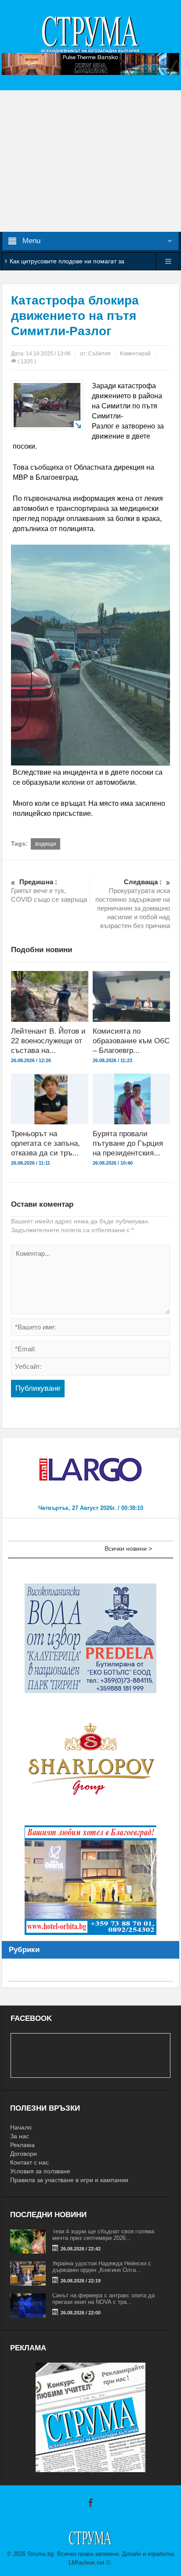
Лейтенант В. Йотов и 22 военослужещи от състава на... (48, 1041)
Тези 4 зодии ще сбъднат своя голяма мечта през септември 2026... (103, 2235)
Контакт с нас (29, 2162)
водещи (45, 844)
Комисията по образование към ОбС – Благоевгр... (131, 1041)
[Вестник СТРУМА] (90, 34)
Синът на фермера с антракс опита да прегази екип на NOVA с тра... (103, 2299)
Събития (100, 354)
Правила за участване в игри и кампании (69, 2180)
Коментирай (135, 354)
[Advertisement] (90, 161)
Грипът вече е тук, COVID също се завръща (49, 891)
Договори (24, 2154)
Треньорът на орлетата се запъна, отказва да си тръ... (45, 1143)
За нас (20, 2136)
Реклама (22, 2145)
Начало (21, 2127)
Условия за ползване (40, 2171)
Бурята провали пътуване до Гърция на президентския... (128, 1143)
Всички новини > (128, 1548)
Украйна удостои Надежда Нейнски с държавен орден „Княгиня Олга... (102, 2267)
